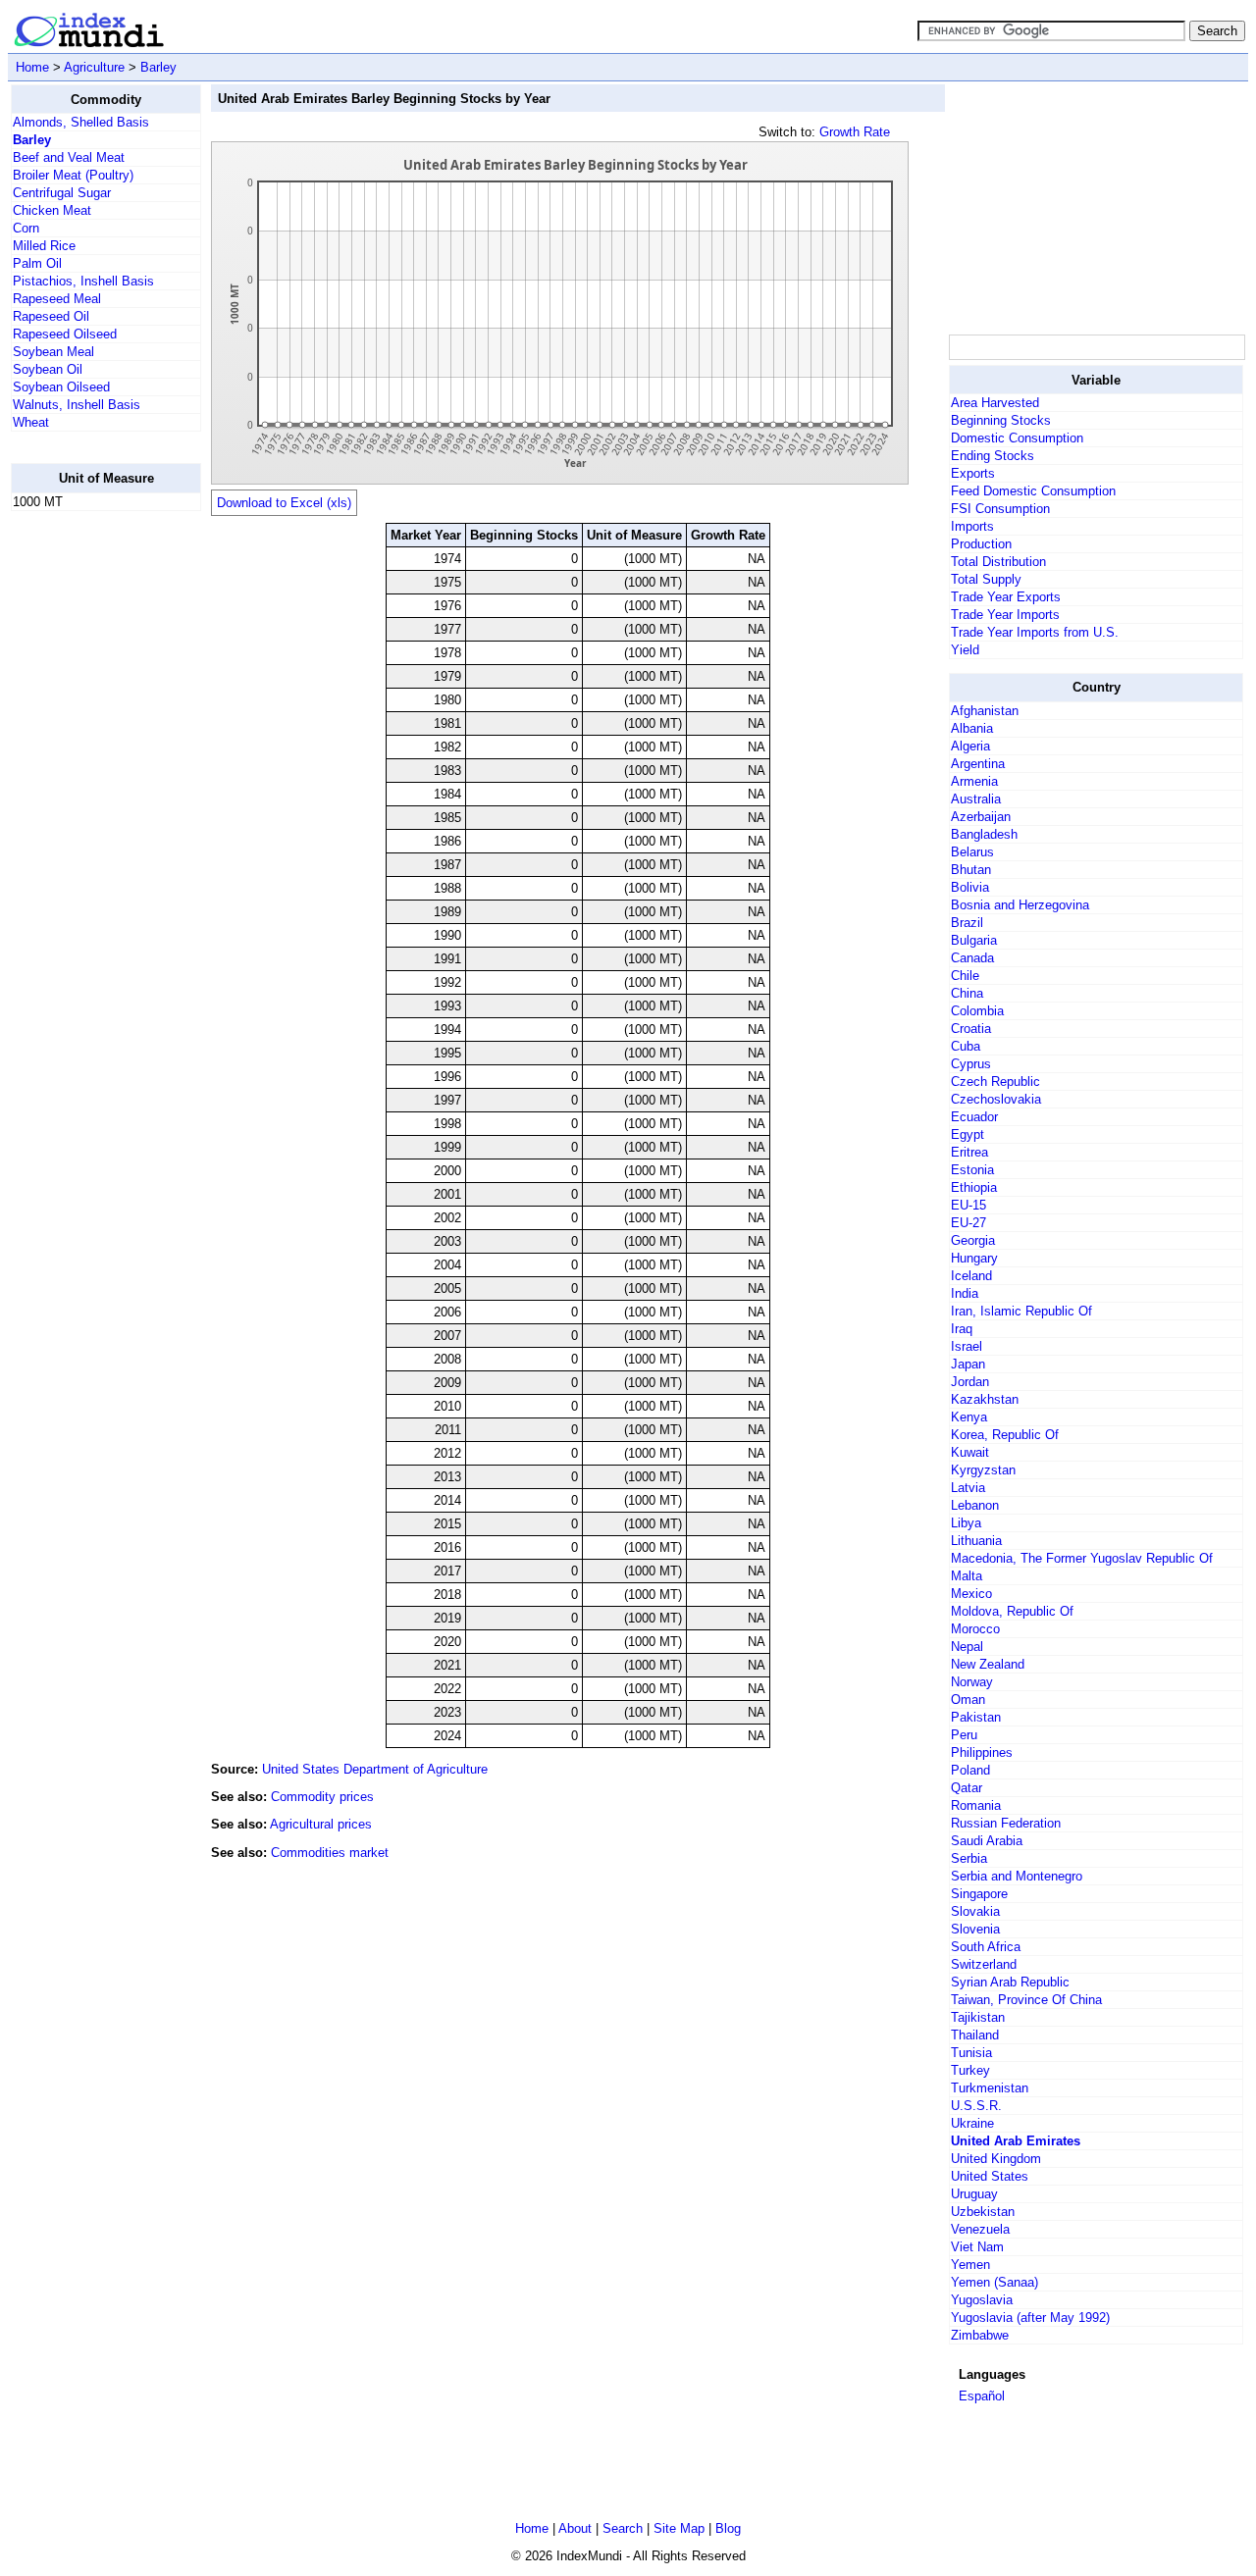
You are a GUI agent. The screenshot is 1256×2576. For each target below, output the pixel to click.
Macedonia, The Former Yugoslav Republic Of (1082, 1558)
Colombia (977, 1011)
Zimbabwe (980, 2335)
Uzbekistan (983, 2212)
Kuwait (970, 1452)
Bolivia (970, 887)
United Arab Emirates (1016, 2141)
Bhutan (971, 870)
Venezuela (980, 2229)
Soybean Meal (53, 352)
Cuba (966, 1046)
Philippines (982, 1752)
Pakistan (976, 1717)
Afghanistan (985, 711)
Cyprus (971, 1064)
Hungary (974, 1258)
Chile (965, 976)
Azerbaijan (981, 817)
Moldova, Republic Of (1012, 1611)
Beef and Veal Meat (69, 157)
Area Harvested (995, 403)
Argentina (978, 764)
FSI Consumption (1000, 509)
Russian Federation (1006, 1823)
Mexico (971, 1594)
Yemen (970, 2265)
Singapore (979, 1894)
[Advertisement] (89, 821)
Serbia (969, 1858)
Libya (966, 1523)
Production (981, 544)
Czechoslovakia (996, 1099)
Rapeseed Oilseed (65, 334)
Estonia (972, 1170)
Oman (968, 1700)
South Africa (986, 1947)
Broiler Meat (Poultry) (73, 175)
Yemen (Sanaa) (994, 2282)
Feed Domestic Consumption (1033, 491)
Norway (972, 1682)
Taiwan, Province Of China (1026, 2000)
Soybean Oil (48, 369)
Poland (970, 1770)
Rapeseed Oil (51, 316)
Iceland (971, 1276)
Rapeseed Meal (57, 299)
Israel (967, 1346)
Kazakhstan (985, 1399)
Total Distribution (998, 562)
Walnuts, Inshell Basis (77, 405)
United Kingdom (996, 2159)
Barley (158, 67)
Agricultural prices (321, 1824)
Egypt (968, 1134)
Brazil (967, 923)
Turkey (970, 2070)
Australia (976, 799)
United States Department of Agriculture (375, 1769)
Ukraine (972, 2123)
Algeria (970, 746)
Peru (964, 1735)
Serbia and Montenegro (1017, 1876)
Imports (972, 526)
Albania (972, 728)
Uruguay (974, 2194)
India (965, 1293)
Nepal (967, 1647)
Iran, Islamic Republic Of (1021, 1311)
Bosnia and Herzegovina (1020, 905)
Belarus (972, 852)
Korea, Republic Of (1005, 1435)
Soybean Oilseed (61, 387)
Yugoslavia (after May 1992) (1030, 2318)
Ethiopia (974, 1187)
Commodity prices (322, 1797)
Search (623, 2528)
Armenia (974, 781)
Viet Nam (977, 2247)
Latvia (968, 1488)
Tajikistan (978, 2017)
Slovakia (975, 1911)
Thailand (975, 2035)
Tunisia (971, 2053)
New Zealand (988, 1664)
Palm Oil (37, 263)
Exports (973, 473)
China (967, 993)
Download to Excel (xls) (284, 503)
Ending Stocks (993, 456)
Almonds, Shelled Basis (81, 122)
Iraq (962, 1329)
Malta (967, 1576)
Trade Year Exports (1006, 597)
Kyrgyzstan (983, 1470)
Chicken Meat (52, 210)
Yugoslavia (982, 2300)
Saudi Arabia (987, 1841)
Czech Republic (995, 1082)
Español (982, 2396)
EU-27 (968, 1223)
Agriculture (94, 67)
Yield (965, 650)
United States (990, 2176)
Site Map (679, 2528)
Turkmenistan (990, 2088)
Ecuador (974, 1117)
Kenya (969, 1417)
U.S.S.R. (976, 2106)
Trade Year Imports (1005, 615)
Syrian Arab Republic (1010, 1982)
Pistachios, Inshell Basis (83, 281)
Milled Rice (44, 246)
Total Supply (986, 579)
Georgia (973, 1240)
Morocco (975, 1629)
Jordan (970, 1382)
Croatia (971, 1029)
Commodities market (330, 1853)
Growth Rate (855, 132)
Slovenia (975, 1929)
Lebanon (975, 1505)
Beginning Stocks (1001, 420)
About (575, 2528)
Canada (972, 958)
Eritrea (969, 1152)
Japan (968, 1364)
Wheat (31, 422)
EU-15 (968, 1205)
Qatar (967, 1788)
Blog (728, 2528)
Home (32, 67)
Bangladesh (984, 834)
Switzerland (984, 1964)
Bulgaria (974, 940)
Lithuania (976, 1541)
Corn (26, 228)
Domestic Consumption (1017, 438)
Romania (976, 1805)
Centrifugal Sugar (62, 193)
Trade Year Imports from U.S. (1035, 632)
